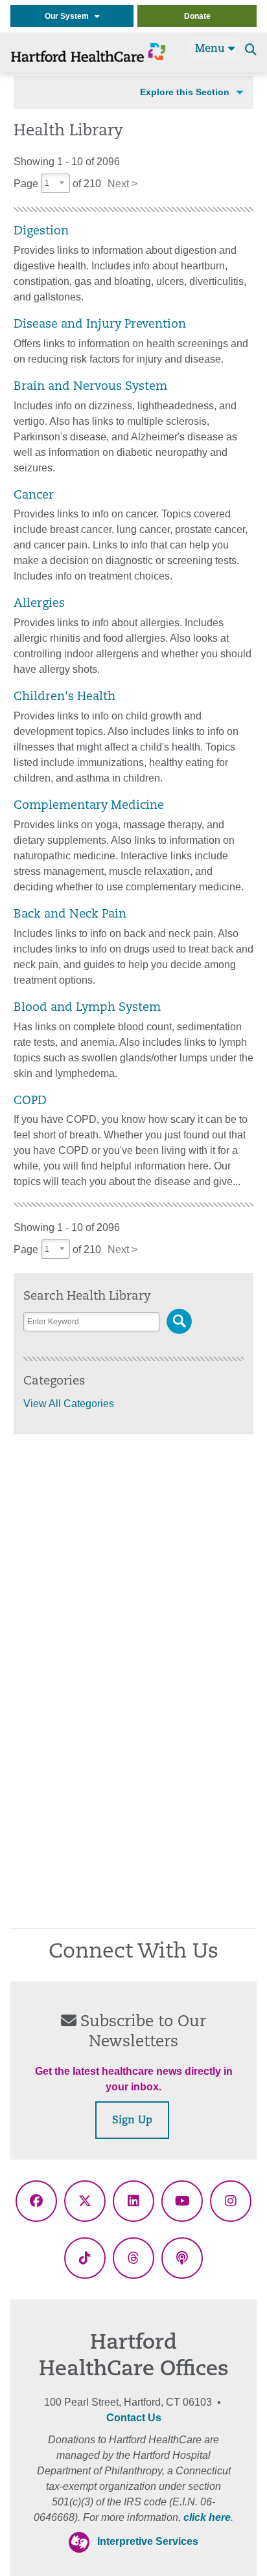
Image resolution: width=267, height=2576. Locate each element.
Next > (122, 184)
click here (207, 2517)
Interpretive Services (148, 2541)
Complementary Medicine (89, 806)
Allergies (39, 604)
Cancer (34, 496)
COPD (30, 1101)
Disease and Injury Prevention (100, 325)
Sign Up (132, 2121)
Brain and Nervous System (90, 387)
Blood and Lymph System (87, 1008)
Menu (212, 49)
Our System (70, 16)
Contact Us (134, 2418)
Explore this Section (185, 92)
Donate (197, 16)
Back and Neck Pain (70, 915)
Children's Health (64, 697)
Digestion (41, 232)
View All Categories (69, 1404)
